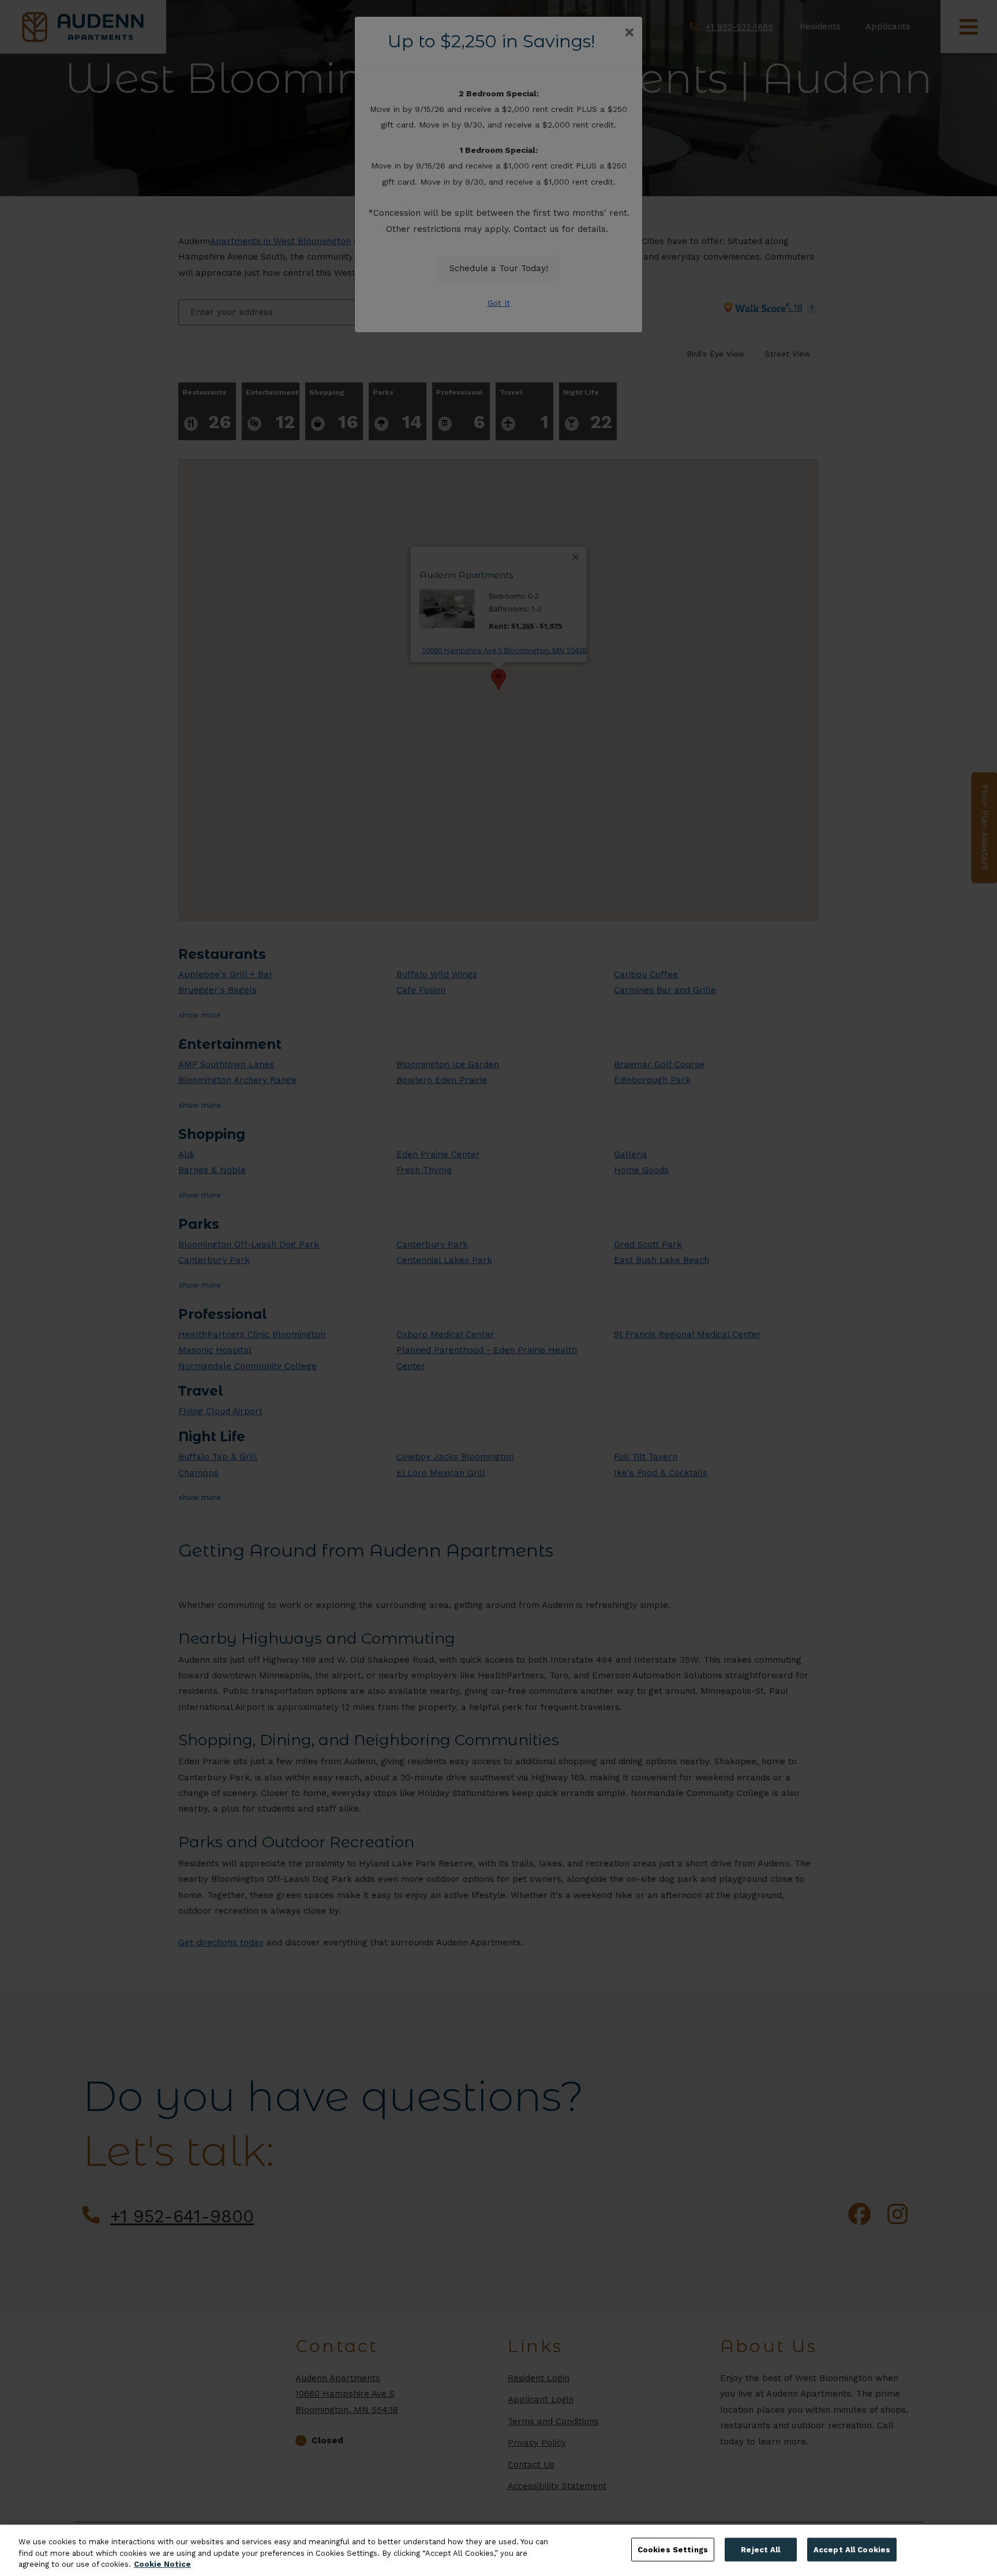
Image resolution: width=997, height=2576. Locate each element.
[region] (498, 2550)
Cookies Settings (673, 2549)
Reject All (760, 2549)
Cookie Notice (162, 2564)
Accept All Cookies (852, 2549)
